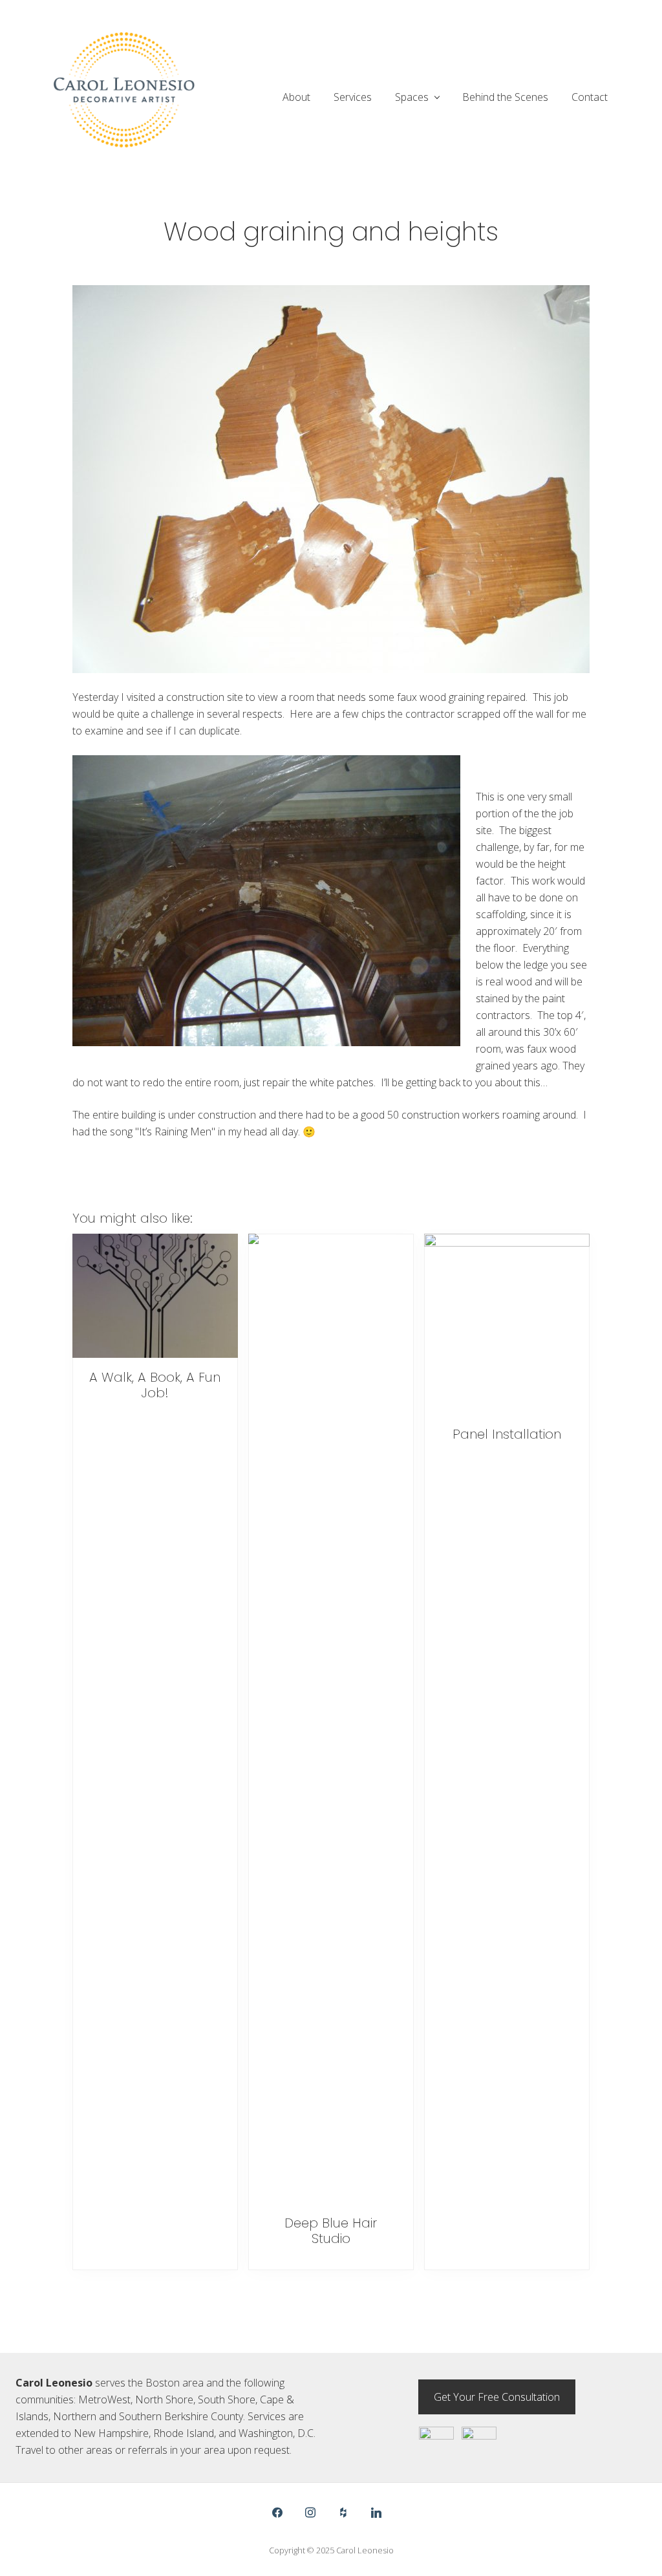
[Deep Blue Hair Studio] (331, 1719)
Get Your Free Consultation (497, 2397)
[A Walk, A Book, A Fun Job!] (155, 1296)
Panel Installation (507, 1434)
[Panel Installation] (507, 1325)
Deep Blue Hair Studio (331, 2231)
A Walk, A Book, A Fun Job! (155, 1385)
